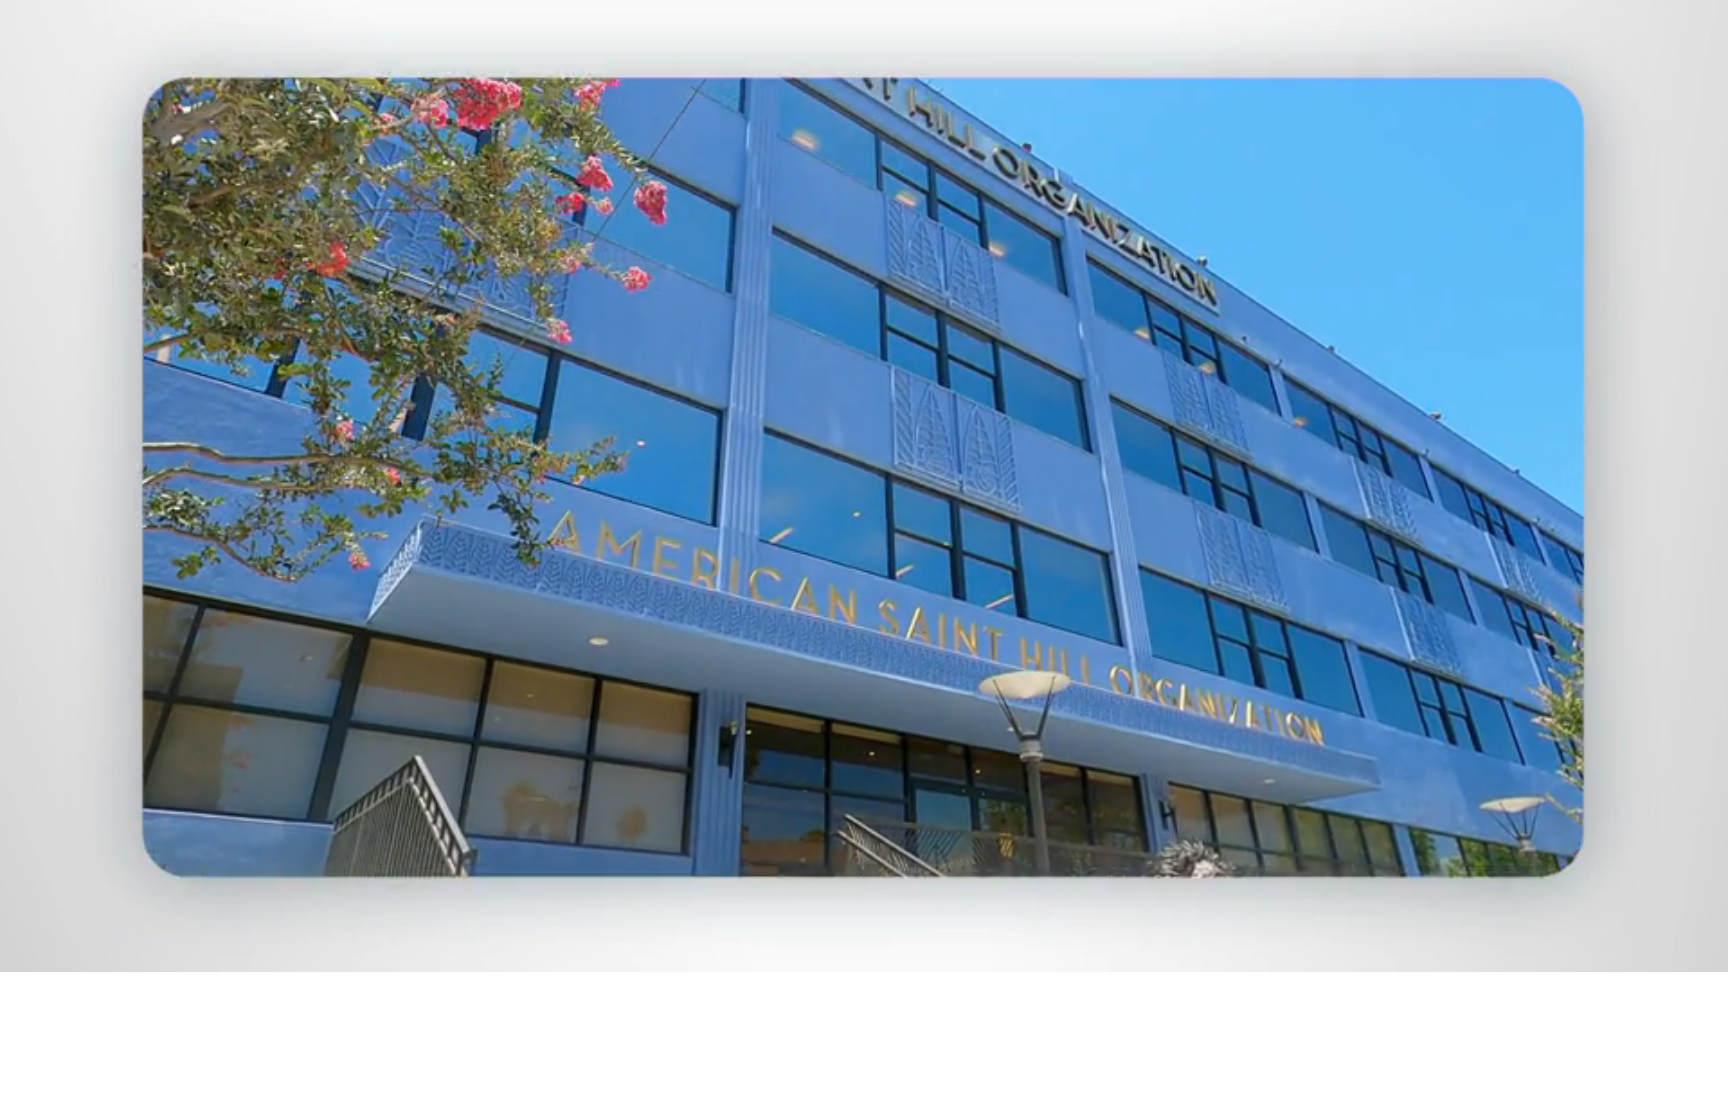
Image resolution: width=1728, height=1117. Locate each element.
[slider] (904, 952)
